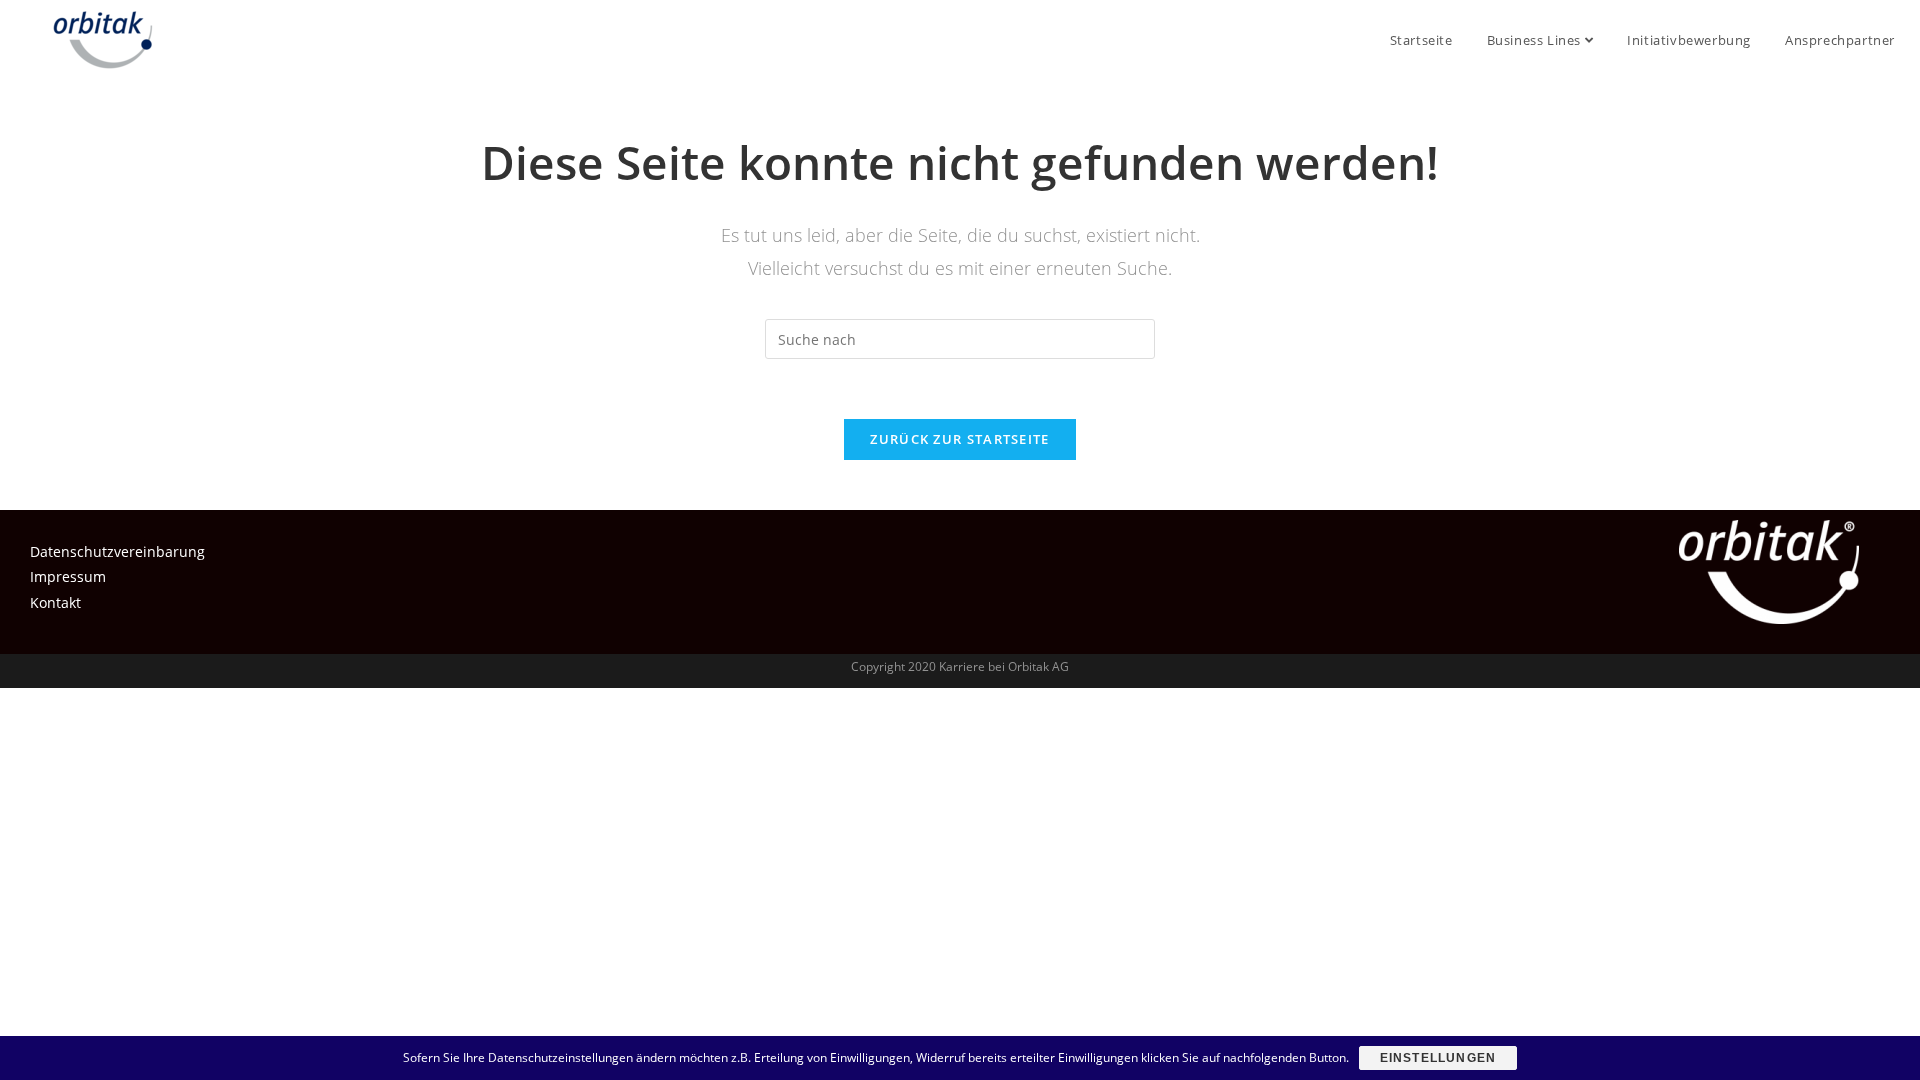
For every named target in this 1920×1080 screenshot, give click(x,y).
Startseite (1421, 40)
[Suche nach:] (960, 337)
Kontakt (55, 602)
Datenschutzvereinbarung (117, 551)
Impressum (68, 576)
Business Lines (1536, 40)
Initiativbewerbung (1689, 40)
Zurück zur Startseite (959, 439)
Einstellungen (1438, 1058)
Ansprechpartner (1840, 40)
